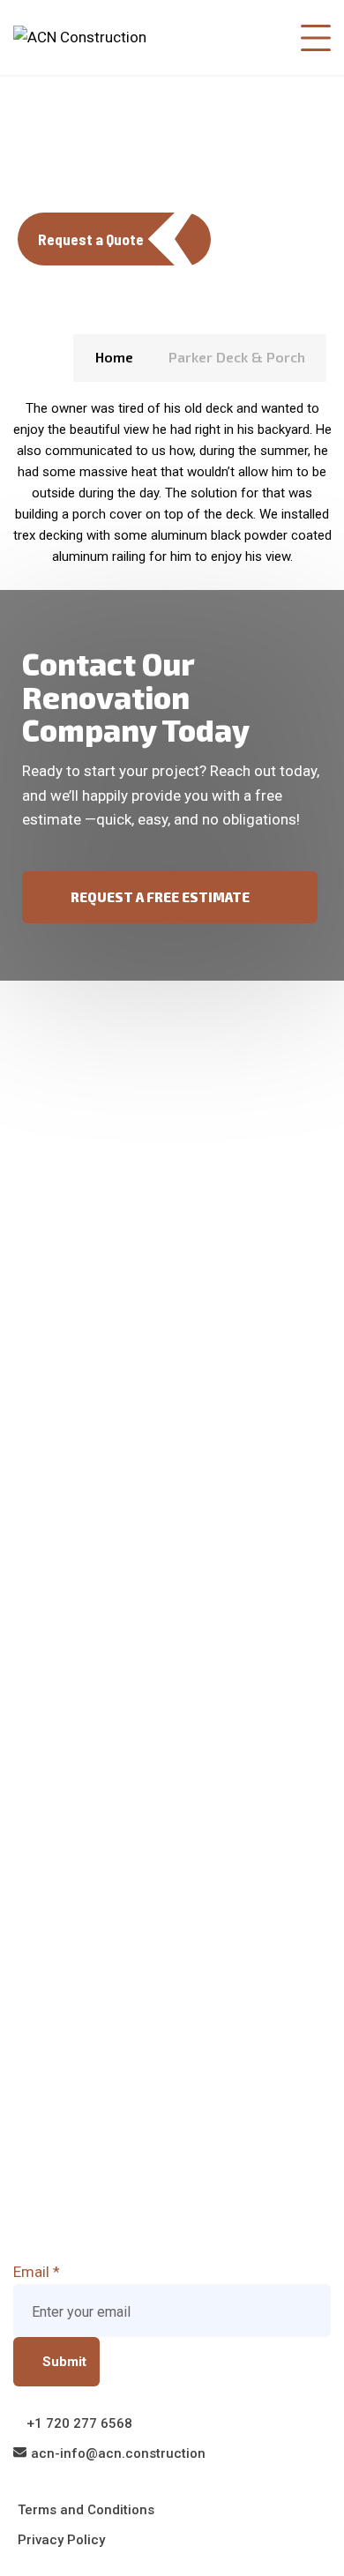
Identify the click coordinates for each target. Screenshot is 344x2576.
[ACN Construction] (80, 37)
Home (114, 357)
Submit (64, 2362)
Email (37, 2272)
